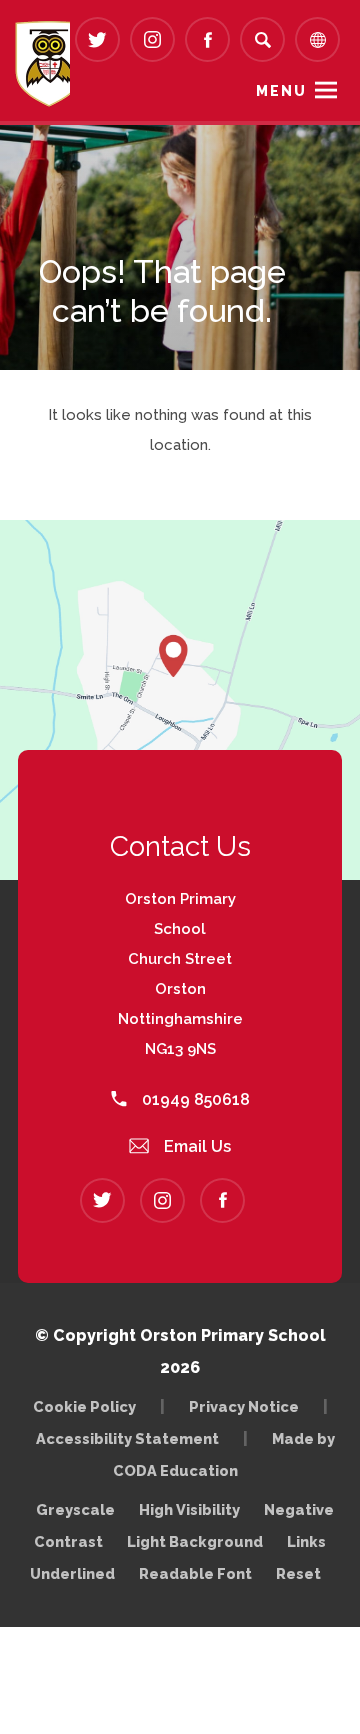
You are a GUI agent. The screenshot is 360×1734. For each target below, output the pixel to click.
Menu (281, 91)
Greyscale (75, 1509)
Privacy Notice (244, 1406)
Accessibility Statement (127, 1438)
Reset (298, 1573)
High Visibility (189, 1509)
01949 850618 (194, 1099)
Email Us (195, 1146)
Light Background (195, 1541)
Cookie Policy (84, 1406)
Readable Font (195, 1573)
